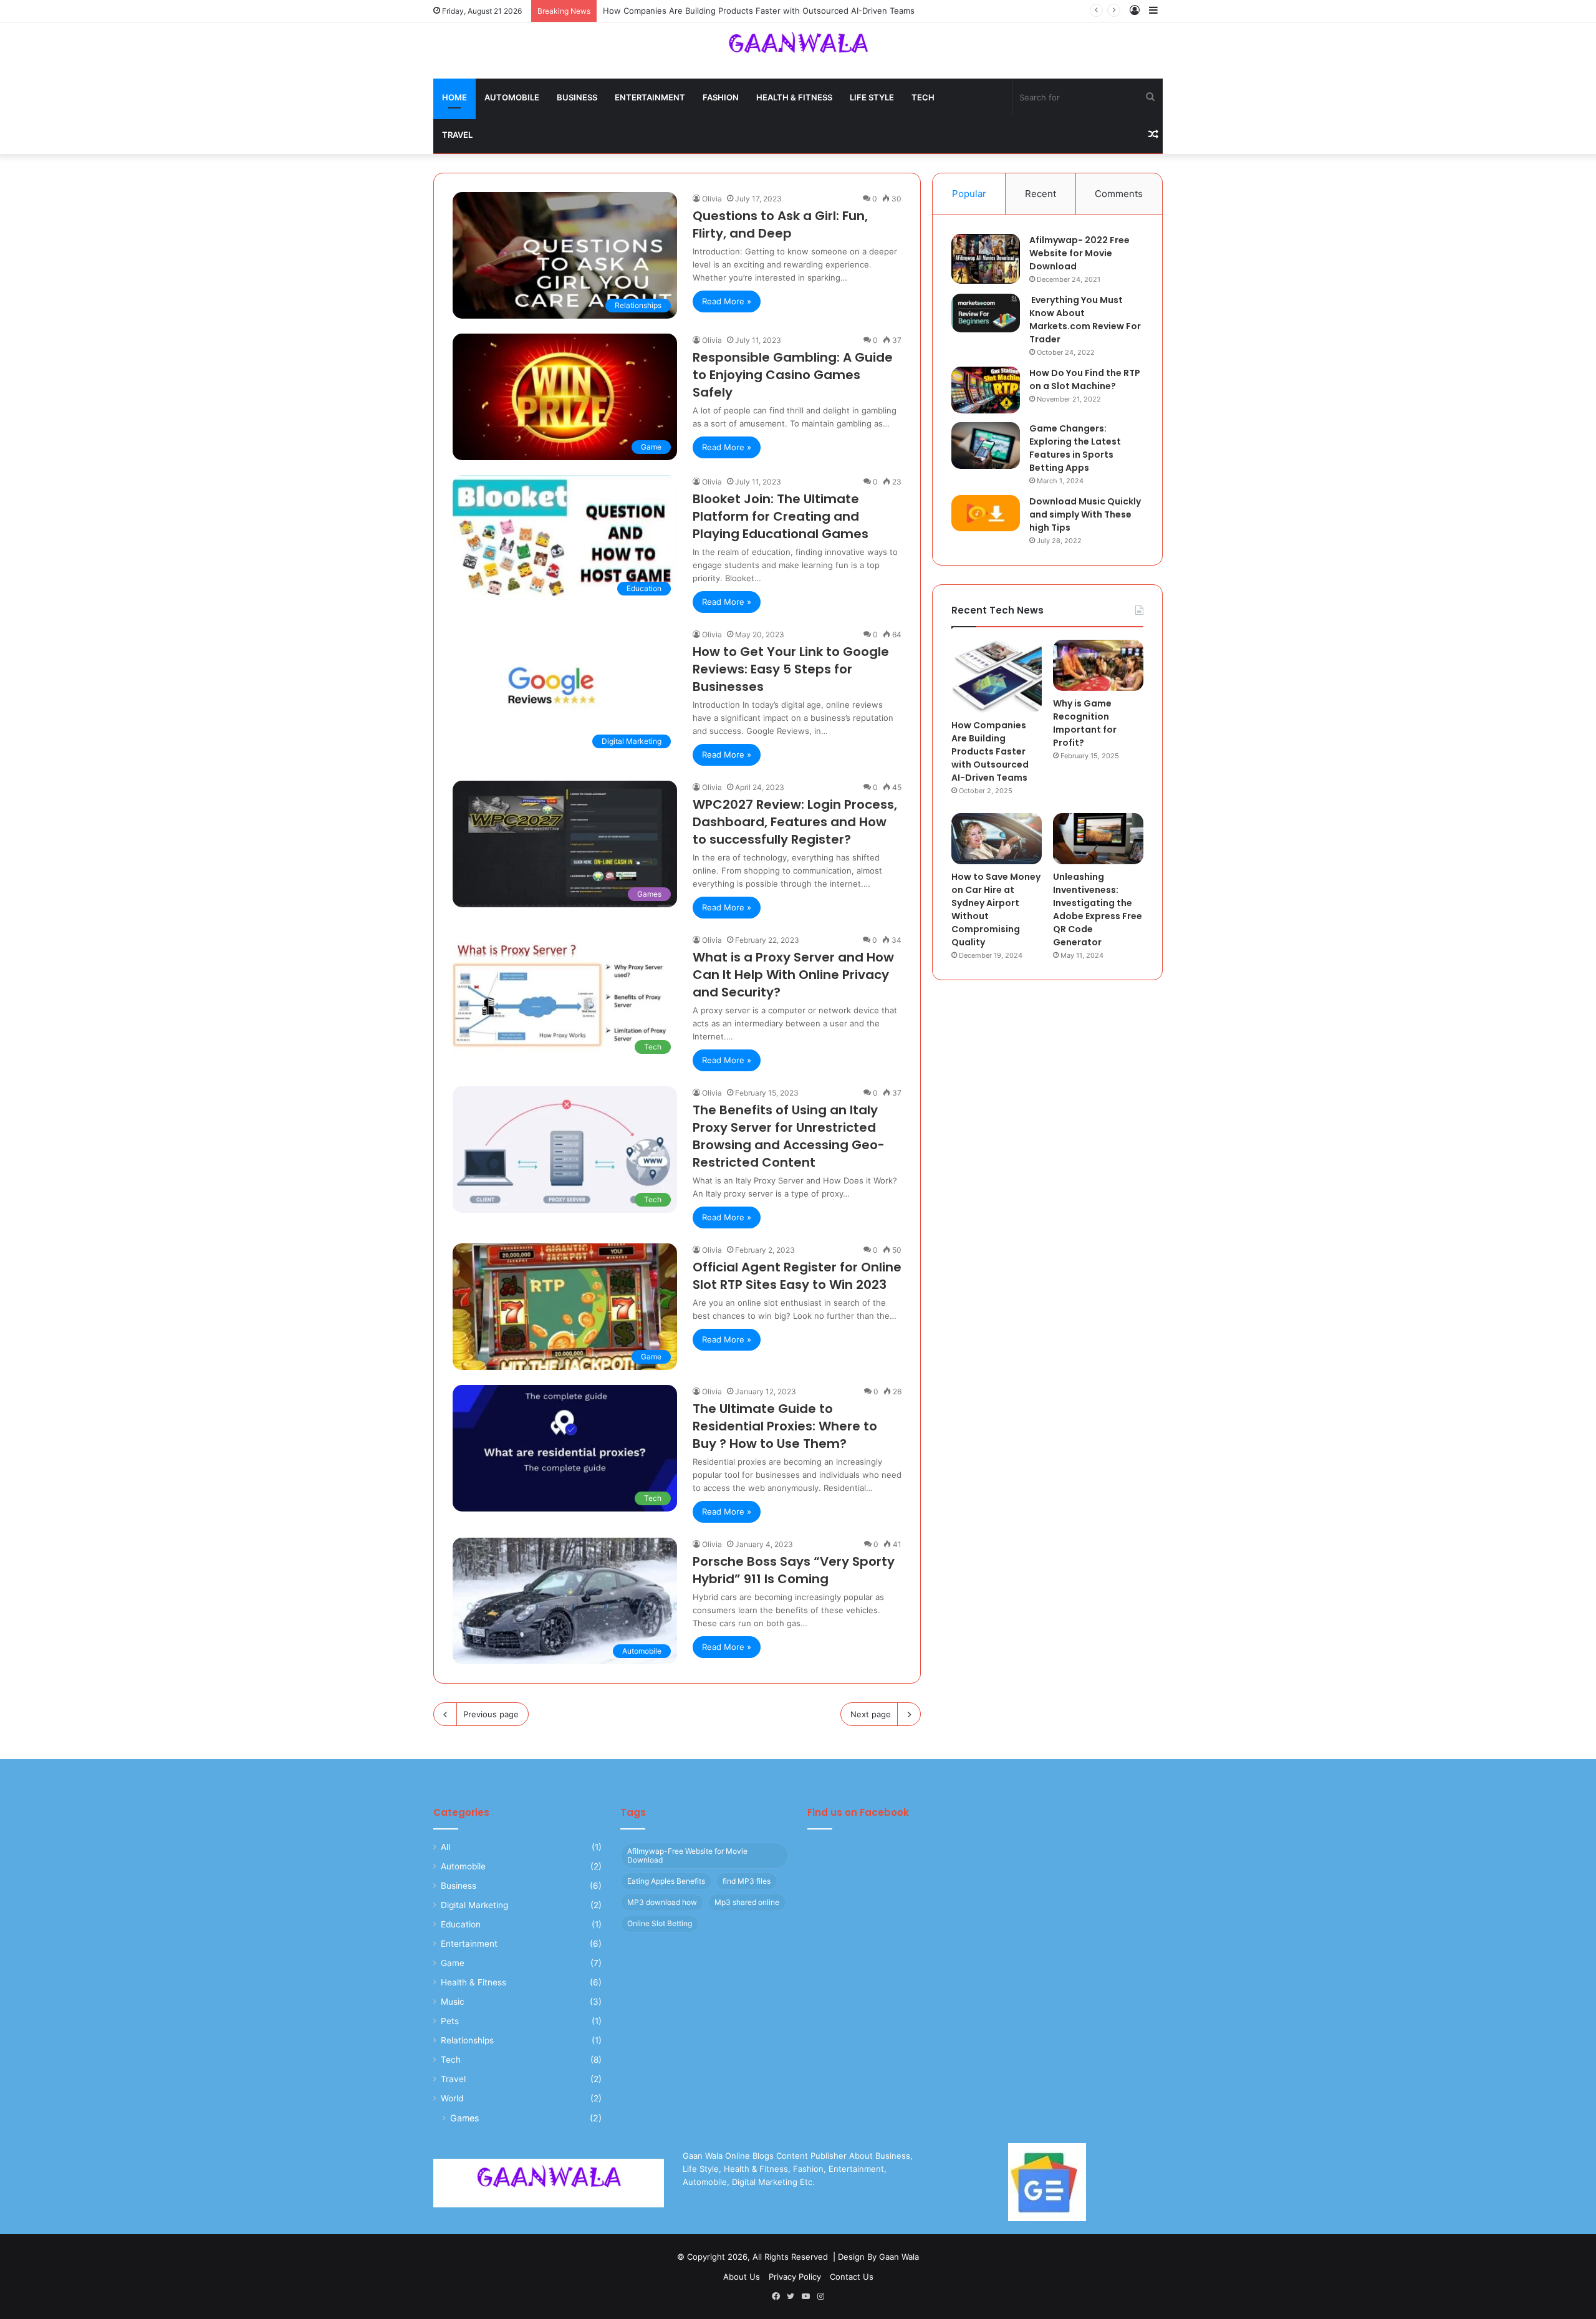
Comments (1119, 194)
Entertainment (650, 97)
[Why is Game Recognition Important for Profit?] (1098, 665)
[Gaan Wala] (798, 49)
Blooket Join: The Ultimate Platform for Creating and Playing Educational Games (781, 516)
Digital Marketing (474, 1905)
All (445, 1847)
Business (577, 97)
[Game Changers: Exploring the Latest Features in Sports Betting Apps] (986, 446)
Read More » (727, 301)
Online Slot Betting (660, 1923)
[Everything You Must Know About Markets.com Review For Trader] (986, 313)
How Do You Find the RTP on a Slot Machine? (1085, 379)
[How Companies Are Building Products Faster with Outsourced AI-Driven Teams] (997, 677)
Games (464, 2118)
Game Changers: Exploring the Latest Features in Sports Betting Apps (1075, 448)
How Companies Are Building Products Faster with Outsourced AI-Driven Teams (990, 751)
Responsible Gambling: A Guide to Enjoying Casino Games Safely (793, 375)
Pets (450, 2021)
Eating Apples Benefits (666, 1881)
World (452, 2098)
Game (453, 1963)
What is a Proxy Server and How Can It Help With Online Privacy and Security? (793, 975)
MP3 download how (662, 1902)
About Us (742, 2277)
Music (453, 2002)
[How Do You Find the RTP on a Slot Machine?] (986, 390)
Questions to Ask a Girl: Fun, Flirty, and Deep (780, 224)
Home (454, 97)
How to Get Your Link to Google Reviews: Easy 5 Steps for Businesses (791, 669)
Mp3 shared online (747, 1902)
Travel (457, 135)
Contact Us (852, 2277)
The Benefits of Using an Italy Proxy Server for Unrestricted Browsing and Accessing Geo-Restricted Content (789, 1136)
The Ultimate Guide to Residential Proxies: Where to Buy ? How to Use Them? (785, 1426)
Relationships (467, 2040)
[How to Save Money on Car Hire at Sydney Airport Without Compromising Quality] (997, 839)
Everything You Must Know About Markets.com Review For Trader (1085, 320)
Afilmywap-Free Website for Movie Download (687, 1855)
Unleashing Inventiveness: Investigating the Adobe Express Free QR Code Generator (1098, 909)
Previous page (491, 1714)
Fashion (721, 97)
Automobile (512, 97)
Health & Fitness (794, 97)
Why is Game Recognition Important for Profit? (1085, 723)
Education (461, 1924)
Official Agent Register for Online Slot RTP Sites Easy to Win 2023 (797, 1276)
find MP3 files (747, 1881)
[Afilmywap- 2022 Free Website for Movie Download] (986, 259)
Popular (969, 194)
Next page (871, 1714)
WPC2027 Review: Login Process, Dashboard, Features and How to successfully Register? (795, 822)
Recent (1041, 194)
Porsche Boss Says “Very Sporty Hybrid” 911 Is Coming (794, 1570)
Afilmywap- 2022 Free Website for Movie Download (1079, 253)
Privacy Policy (795, 2277)
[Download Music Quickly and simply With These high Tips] (986, 513)
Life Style (872, 97)
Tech (923, 97)
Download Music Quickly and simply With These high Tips (1085, 514)
